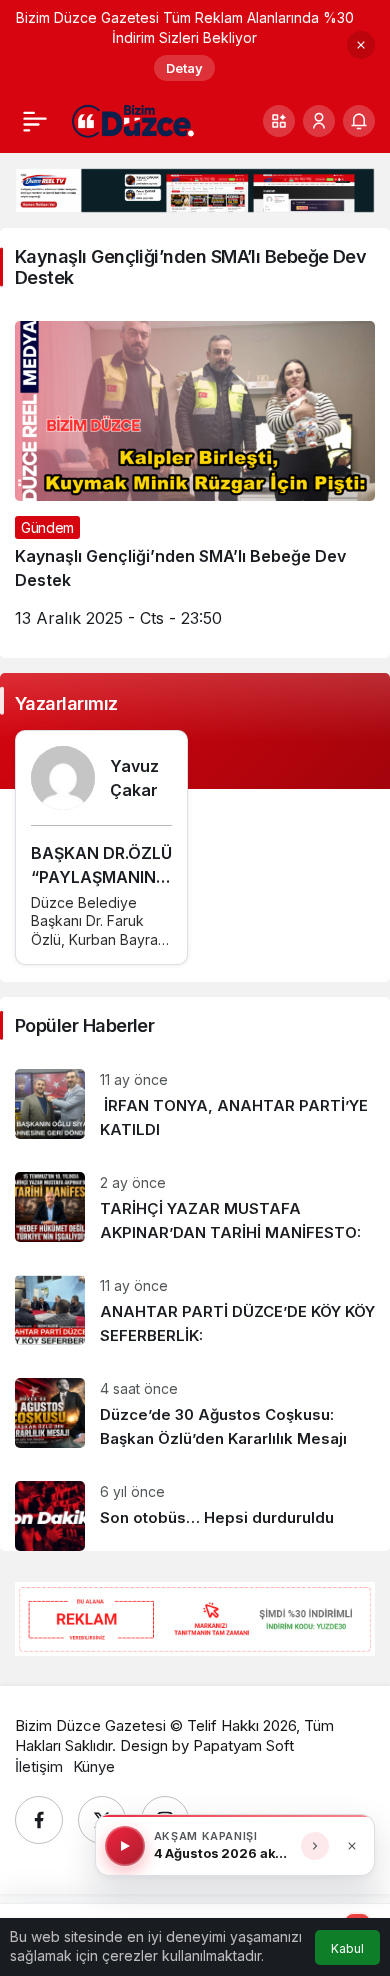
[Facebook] (39, 1820)
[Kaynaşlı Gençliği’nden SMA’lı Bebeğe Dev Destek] (195, 482)
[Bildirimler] (359, 121)
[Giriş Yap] (319, 121)
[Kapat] (361, 45)
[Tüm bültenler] (315, 1846)
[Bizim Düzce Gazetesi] (133, 120)
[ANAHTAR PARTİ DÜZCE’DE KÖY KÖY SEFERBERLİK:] (195, 1311)
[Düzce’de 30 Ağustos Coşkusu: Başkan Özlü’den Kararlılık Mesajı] (195, 1414)
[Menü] (35, 121)
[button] (279, 121)
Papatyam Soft (243, 1745)
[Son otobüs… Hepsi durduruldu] (195, 1508)
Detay (184, 68)
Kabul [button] (347, 1948)
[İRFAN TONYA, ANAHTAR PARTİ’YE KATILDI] (195, 1105)
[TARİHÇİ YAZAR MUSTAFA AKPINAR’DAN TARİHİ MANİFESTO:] (195, 1208)
